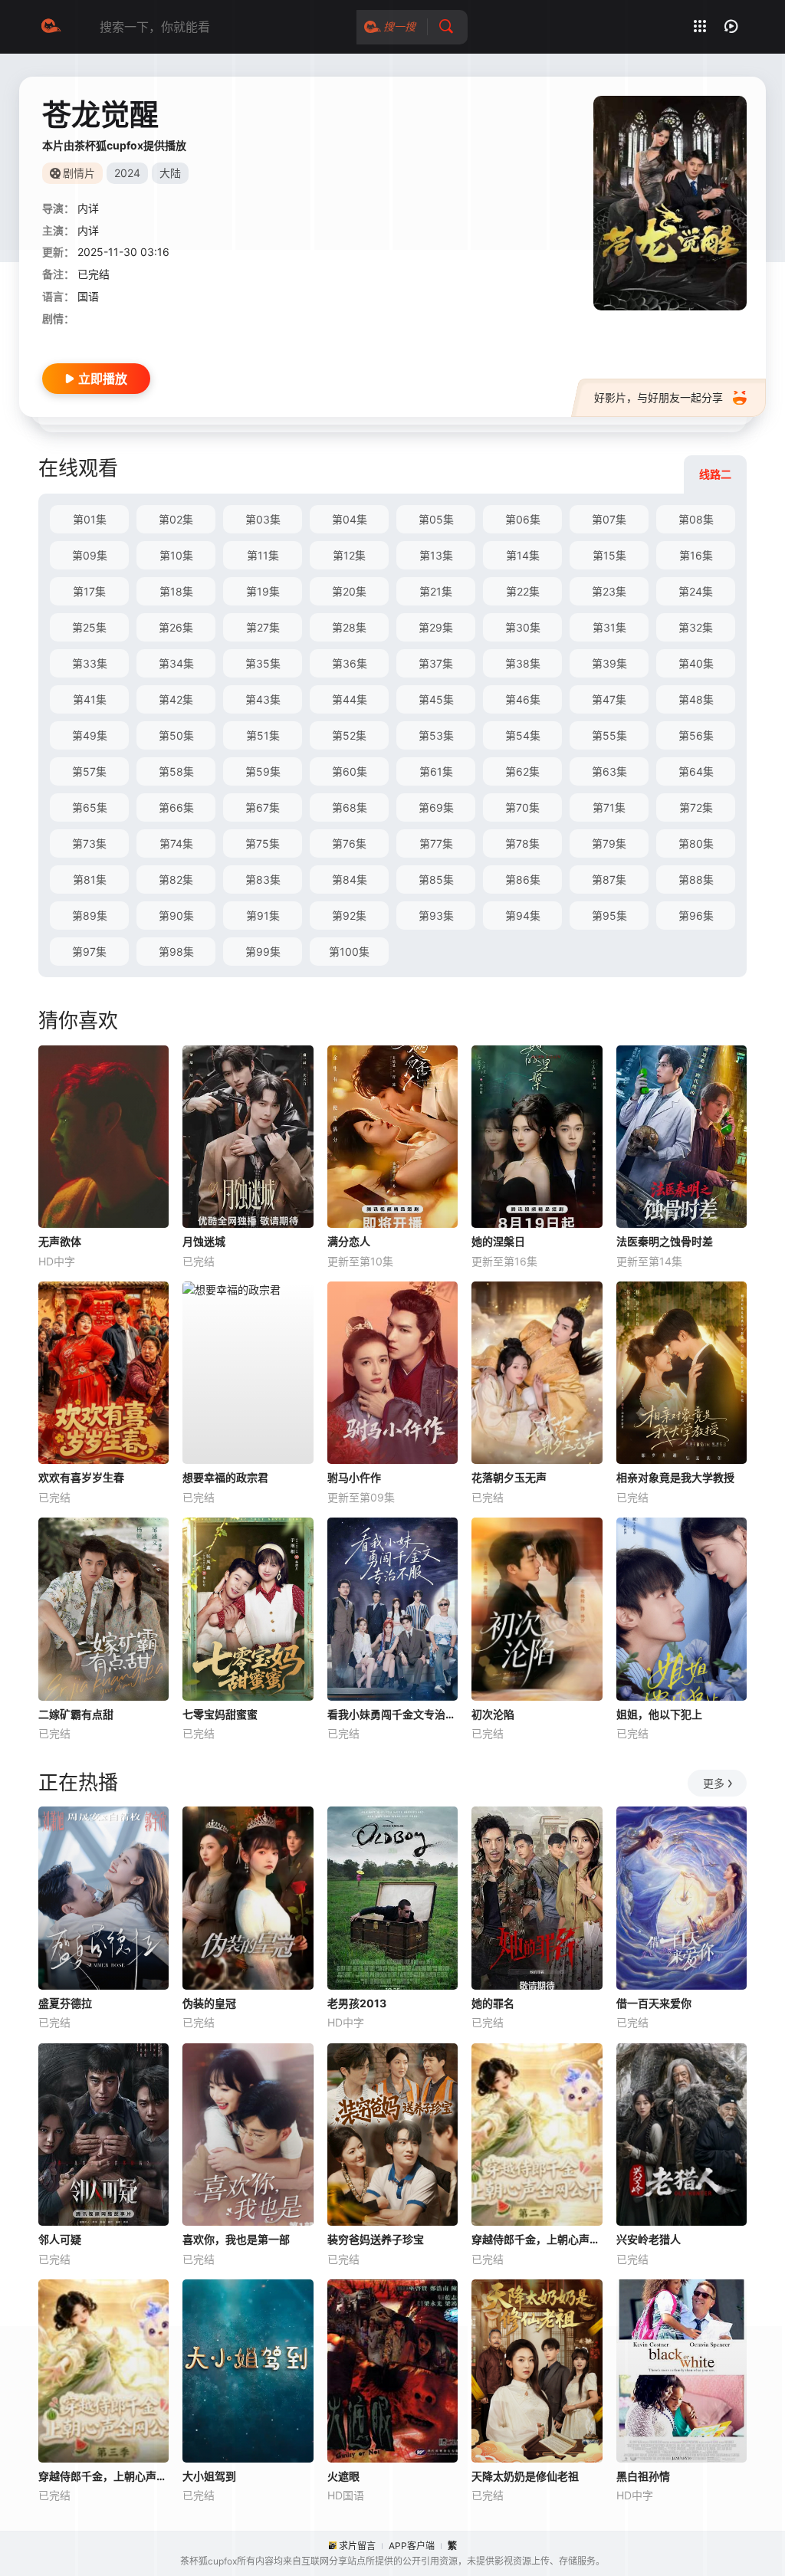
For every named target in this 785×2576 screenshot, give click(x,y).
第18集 (176, 591)
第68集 (350, 807)
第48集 (696, 699)
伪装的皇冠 (209, 2003)
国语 (88, 296)
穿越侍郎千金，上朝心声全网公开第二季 (537, 2239)
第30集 (523, 627)
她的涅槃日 (498, 1241)
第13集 (436, 555)
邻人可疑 (60, 2239)
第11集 (263, 555)
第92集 (349, 916)
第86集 (523, 879)
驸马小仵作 (354, 1477)
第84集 (350, 879)
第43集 (263, 699)
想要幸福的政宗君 (225, 1477)
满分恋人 (349, 1241)
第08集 (696, 519)
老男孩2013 (357, 2003)
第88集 (696, 879)
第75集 (263, 843)
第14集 (523, 555)
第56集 (696, 735)
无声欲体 (60, 1241)
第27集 (263, 627)
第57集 (89, 771)
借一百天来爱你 (654, 2003)
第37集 (436, 663)
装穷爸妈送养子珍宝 (376, 2239)
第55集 (609, 735)
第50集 (176, 735)
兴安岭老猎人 (649, 2239)
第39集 (609, 663)
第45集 (436, 699)
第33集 (90, 663)
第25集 (89, 627)
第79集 (609, 843)
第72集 (696, 807)
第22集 (523, 591)
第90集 (176, 916)
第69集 (436, 807)
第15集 (609, 555)
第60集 (350, 771)
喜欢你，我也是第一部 (236, 2239)
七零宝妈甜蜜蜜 (220, 1714)
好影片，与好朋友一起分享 (659, 397)
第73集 (89, 843)
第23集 (609, 591)
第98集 (176, 952)
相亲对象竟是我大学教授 (675, 1477)
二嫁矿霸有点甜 (76, 1714)
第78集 (522, 843)
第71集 (609, 807)
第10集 (176, 555)
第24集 (696, 591)
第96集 (696, 916)
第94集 (523, 916)
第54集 (523, 735)
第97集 (89, 952)
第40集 (696, 663)
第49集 (90, 735)
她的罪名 (493, 2003)
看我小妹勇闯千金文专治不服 (392, 1714)
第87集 (609, 879)
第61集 (436, 771)
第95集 (609, 916)
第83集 (263, 879)
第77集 (436, 843)
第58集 (176, 771)
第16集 (696, 555)
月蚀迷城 (204, 1241)
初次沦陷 (493, 1714)
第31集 (609, 627)
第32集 (696, 627)
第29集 (436, 627)
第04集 (350, 519)
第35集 (263, 663)
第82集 (176, 879)
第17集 (89, 591)
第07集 (609, 519)
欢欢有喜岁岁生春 (81, 1477)
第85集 (436, 879)
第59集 (263, 771)
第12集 (349, 555)
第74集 (176, 843)
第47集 (609, 699)
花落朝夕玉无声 (509, 1477)
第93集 (436, 916)
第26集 (176, 627)
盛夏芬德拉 (65, 2003)
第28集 (349, 627)
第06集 (523, 519)
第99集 (263, 952)
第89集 (90, 916)
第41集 (90, 699)
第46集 (523, 699)
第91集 (263, 916)
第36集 (350, 663)
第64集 (696, 771)
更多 (714, 1783)
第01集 (90, 519)
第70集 (522, 807)
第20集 (349, 591)
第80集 (696, 843)
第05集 (436, 519)
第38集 (523, 663)
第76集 (349, 843)
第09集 (90, 555)
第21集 (436, 591)
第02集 (176, 519)
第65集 (90, 807)
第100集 (349, 952)
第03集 (263, 519)
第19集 (263, 591)
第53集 (436, 735)
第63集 (609, 771)
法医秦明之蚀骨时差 (665, 1241)
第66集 (176, 807)
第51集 (263, 735)
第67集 (263, 807)
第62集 (522, 771)
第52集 (349, 735)
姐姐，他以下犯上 (659, 1714)
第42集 (176, 699)
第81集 (90, 879)
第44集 (350, 699)
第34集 (176, 663)
